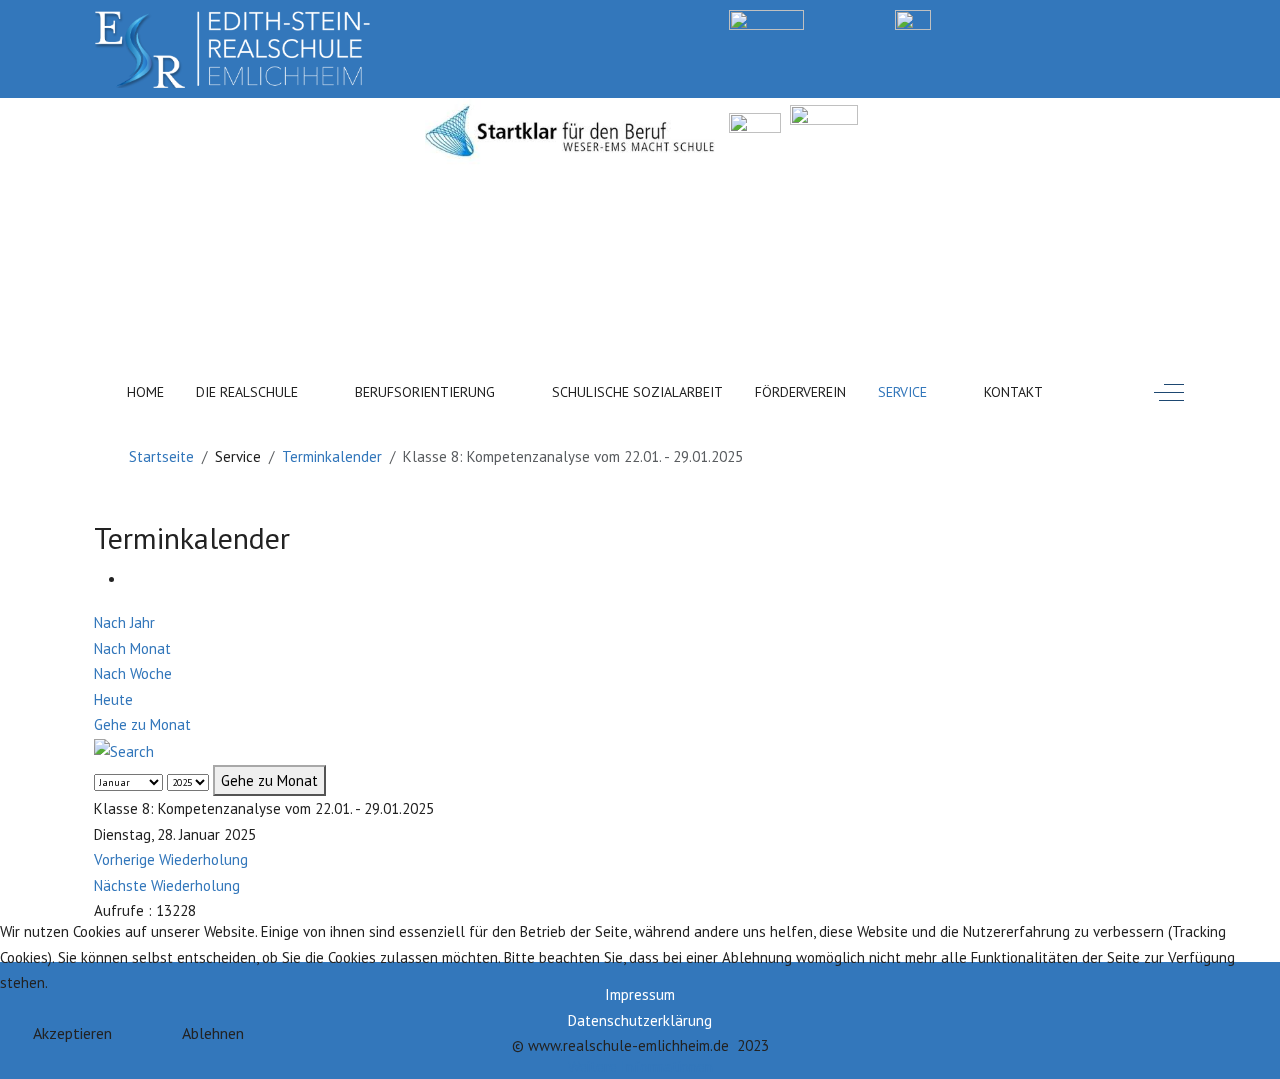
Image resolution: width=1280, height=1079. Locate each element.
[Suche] (124, 750)
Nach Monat (132, 648)
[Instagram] (1092, 18)
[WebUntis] (766, 18)
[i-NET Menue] (1008, 18)
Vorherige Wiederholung (171, 859)
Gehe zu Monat (142, 724)
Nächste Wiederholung (167, 885)
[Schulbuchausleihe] (1177, 18)
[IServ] (913, 18)
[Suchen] (1109, 388)
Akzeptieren (72, 1033)
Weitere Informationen (640, 1066)
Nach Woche (133, 673)
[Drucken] (132, 579)
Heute (113, 699)
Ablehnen (213, 1033)
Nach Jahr (124, 622)
